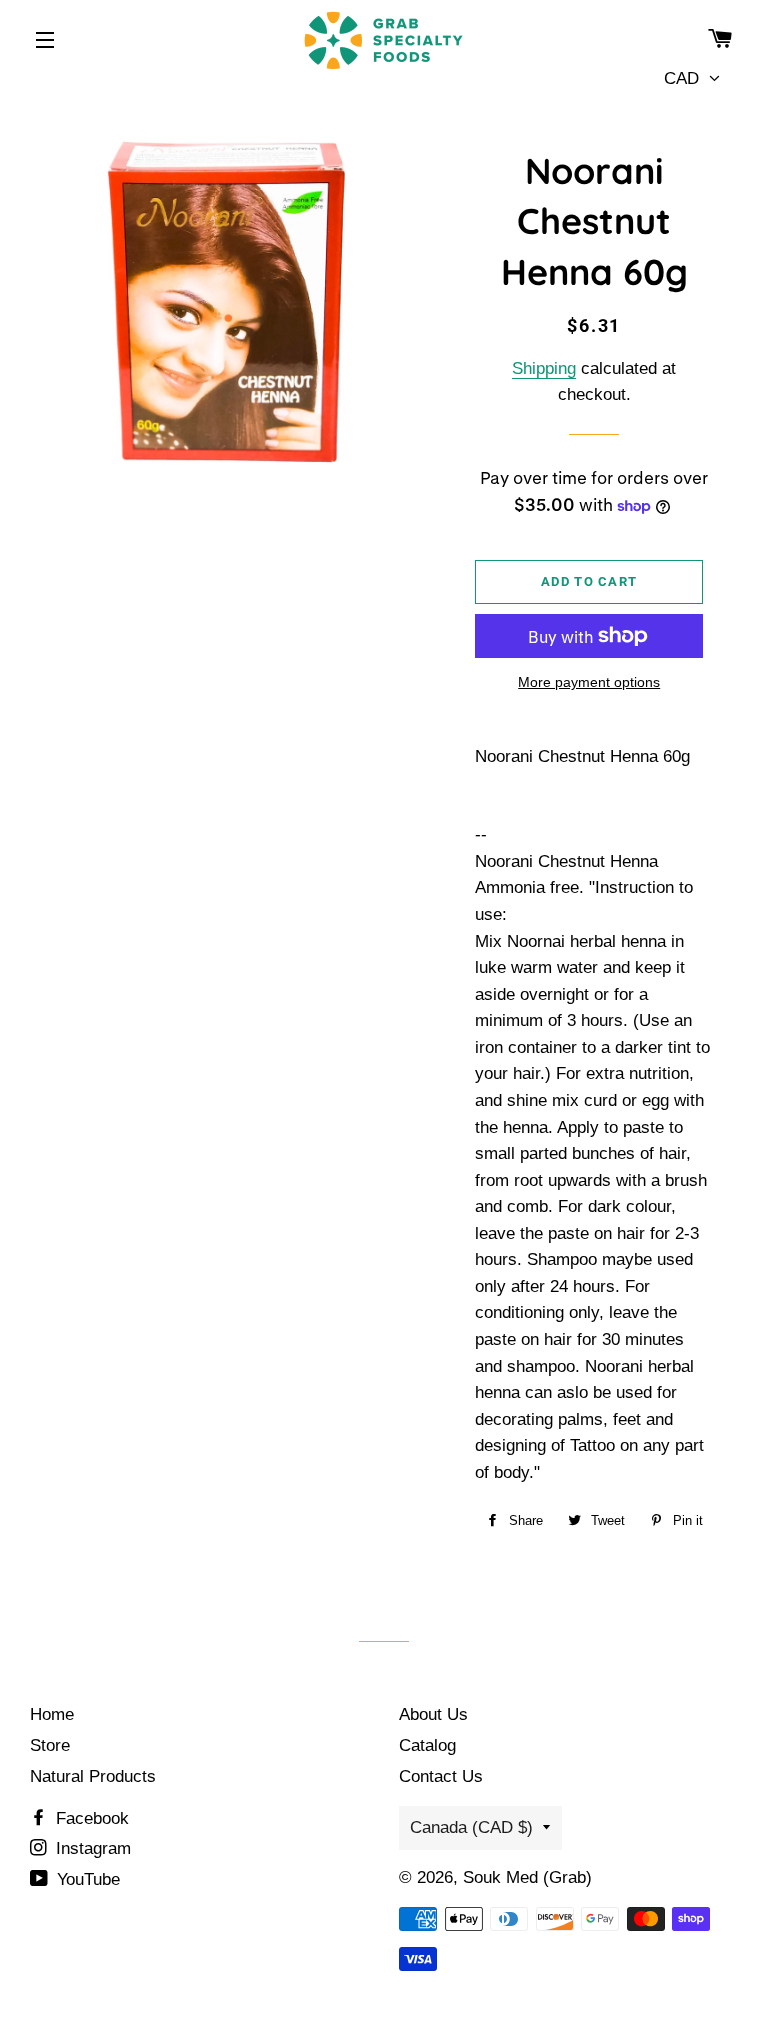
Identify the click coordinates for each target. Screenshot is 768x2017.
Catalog (427, 1745)
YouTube (86, 1879)
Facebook (90, 1818)
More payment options (589, 682)
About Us (433, 1714)
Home (52, 1714)
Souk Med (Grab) (527, 1877)
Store (50, 1745)
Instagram (91, 1848)
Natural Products (93, 1776)
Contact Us (441, 1776)
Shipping (544, 368)
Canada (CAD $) (471, 1827)
